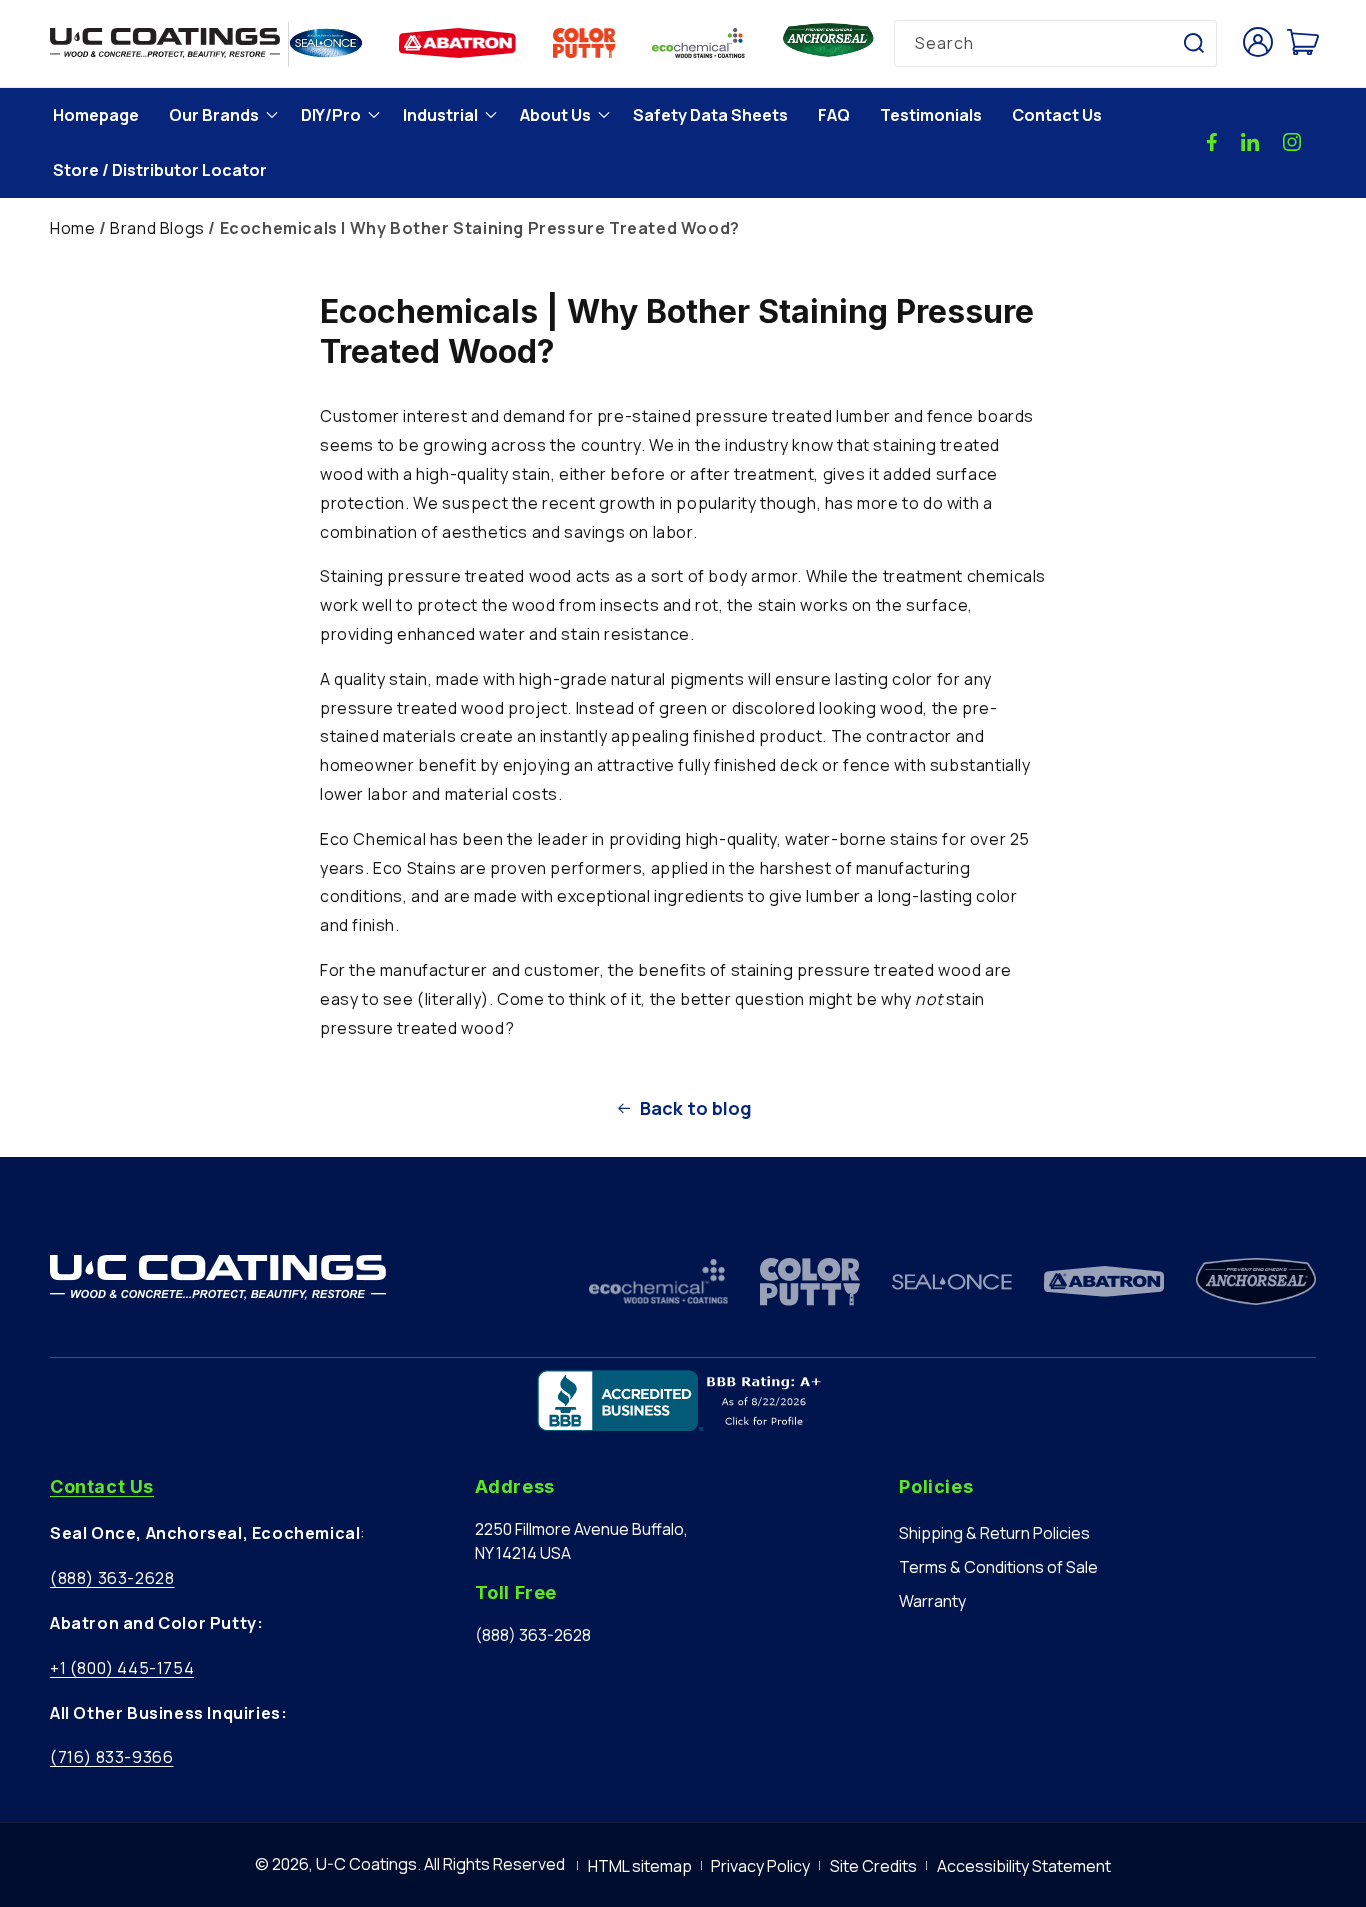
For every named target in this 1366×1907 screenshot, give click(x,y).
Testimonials (931, 115)
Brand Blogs (157, 228)
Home (72, 228)
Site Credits (873, 1866)
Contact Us (1057, 115)
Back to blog (696, 1108)
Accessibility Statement (1024, 1866)
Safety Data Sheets (710, 115)
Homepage (96, 115)
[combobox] (1055, 43)
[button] (220, 115)
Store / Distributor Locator (160, 170)
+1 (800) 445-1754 (122, 1668)
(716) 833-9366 (111, 1757)
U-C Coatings (366, 1864)
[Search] (1194, 43)
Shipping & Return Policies (994, 1533)
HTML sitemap (640, 1866)
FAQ (834, 115)
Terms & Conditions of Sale (998, 1567)
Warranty (932, 1601)
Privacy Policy (760, 1866)
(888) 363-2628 (112, 1578)
